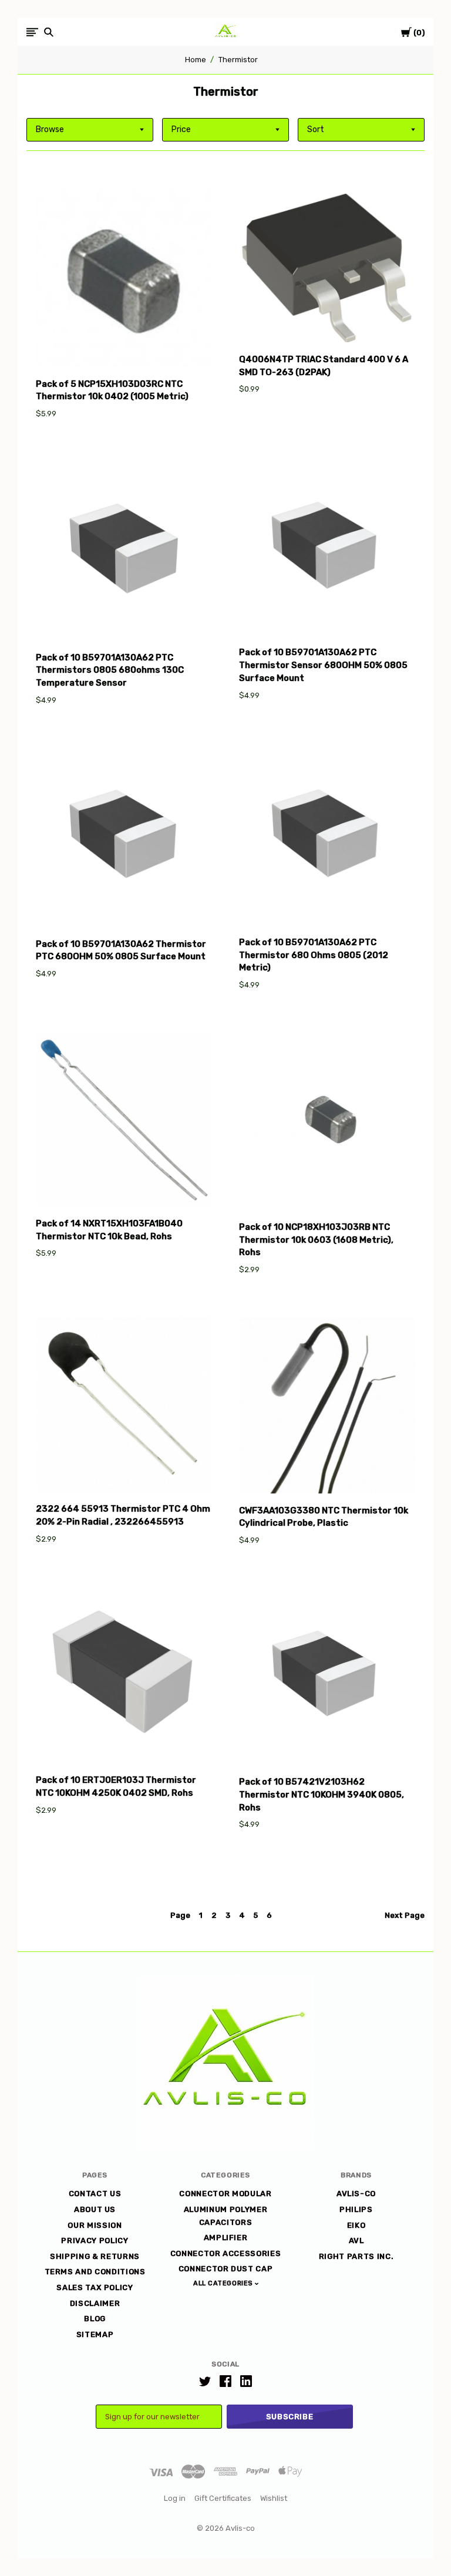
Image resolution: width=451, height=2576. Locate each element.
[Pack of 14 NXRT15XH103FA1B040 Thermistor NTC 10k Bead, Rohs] (124, 1121)
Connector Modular (225, 2194)
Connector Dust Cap (226, 2269)
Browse (50, 129)
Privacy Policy (95, 2240)
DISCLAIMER (95, 2303)
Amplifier (226, 2238)
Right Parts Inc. (356, 2256)
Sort (316, 129)
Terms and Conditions (95, 2272)
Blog (95, 2319)
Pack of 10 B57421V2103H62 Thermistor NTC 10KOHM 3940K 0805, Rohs (322, 1795)
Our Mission (95, 2225)
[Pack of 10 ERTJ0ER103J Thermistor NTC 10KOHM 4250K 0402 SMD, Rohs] (124, 1677)
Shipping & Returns (95, 2256)
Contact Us (95, 2194)
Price (181, 129)
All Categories (224, 2283)
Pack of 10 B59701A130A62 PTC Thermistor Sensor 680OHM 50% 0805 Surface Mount (323, 665)
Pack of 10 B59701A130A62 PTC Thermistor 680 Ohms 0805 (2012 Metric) (314, 955)
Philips (356, 2209)
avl (356, 2240)
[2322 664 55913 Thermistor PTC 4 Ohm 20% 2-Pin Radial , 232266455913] (124, 1406)
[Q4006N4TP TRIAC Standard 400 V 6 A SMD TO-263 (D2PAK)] (327, 265)
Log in (175, 2498)
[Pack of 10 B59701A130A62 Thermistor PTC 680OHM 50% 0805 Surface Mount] (124, 839)
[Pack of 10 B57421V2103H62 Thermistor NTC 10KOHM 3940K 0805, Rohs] (327, 1678)
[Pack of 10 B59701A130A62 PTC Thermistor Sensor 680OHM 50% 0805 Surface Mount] (327, 550)
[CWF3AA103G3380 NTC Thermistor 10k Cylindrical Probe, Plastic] (327, 1407)
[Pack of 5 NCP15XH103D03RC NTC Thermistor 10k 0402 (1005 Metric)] (124, 277)
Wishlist (274, 2498)
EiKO (356, 2225)
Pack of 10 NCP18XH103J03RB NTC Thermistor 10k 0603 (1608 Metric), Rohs (316, 1240)
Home (196, 60)
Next (405, 1915)
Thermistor (238, 60)
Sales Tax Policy (95, 2287)
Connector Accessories (226, 2253)
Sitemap (95, 2334)
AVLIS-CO (356, 2194)
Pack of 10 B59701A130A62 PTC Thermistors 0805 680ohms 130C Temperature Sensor (110, 670)
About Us (95, 2209)
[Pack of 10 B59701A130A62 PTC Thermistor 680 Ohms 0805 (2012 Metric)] (327, 838)
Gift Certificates (223, 2498)
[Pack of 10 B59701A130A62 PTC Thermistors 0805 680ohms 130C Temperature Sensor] (124, 553)
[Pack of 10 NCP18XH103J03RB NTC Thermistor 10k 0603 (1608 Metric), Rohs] (327, 1123)
